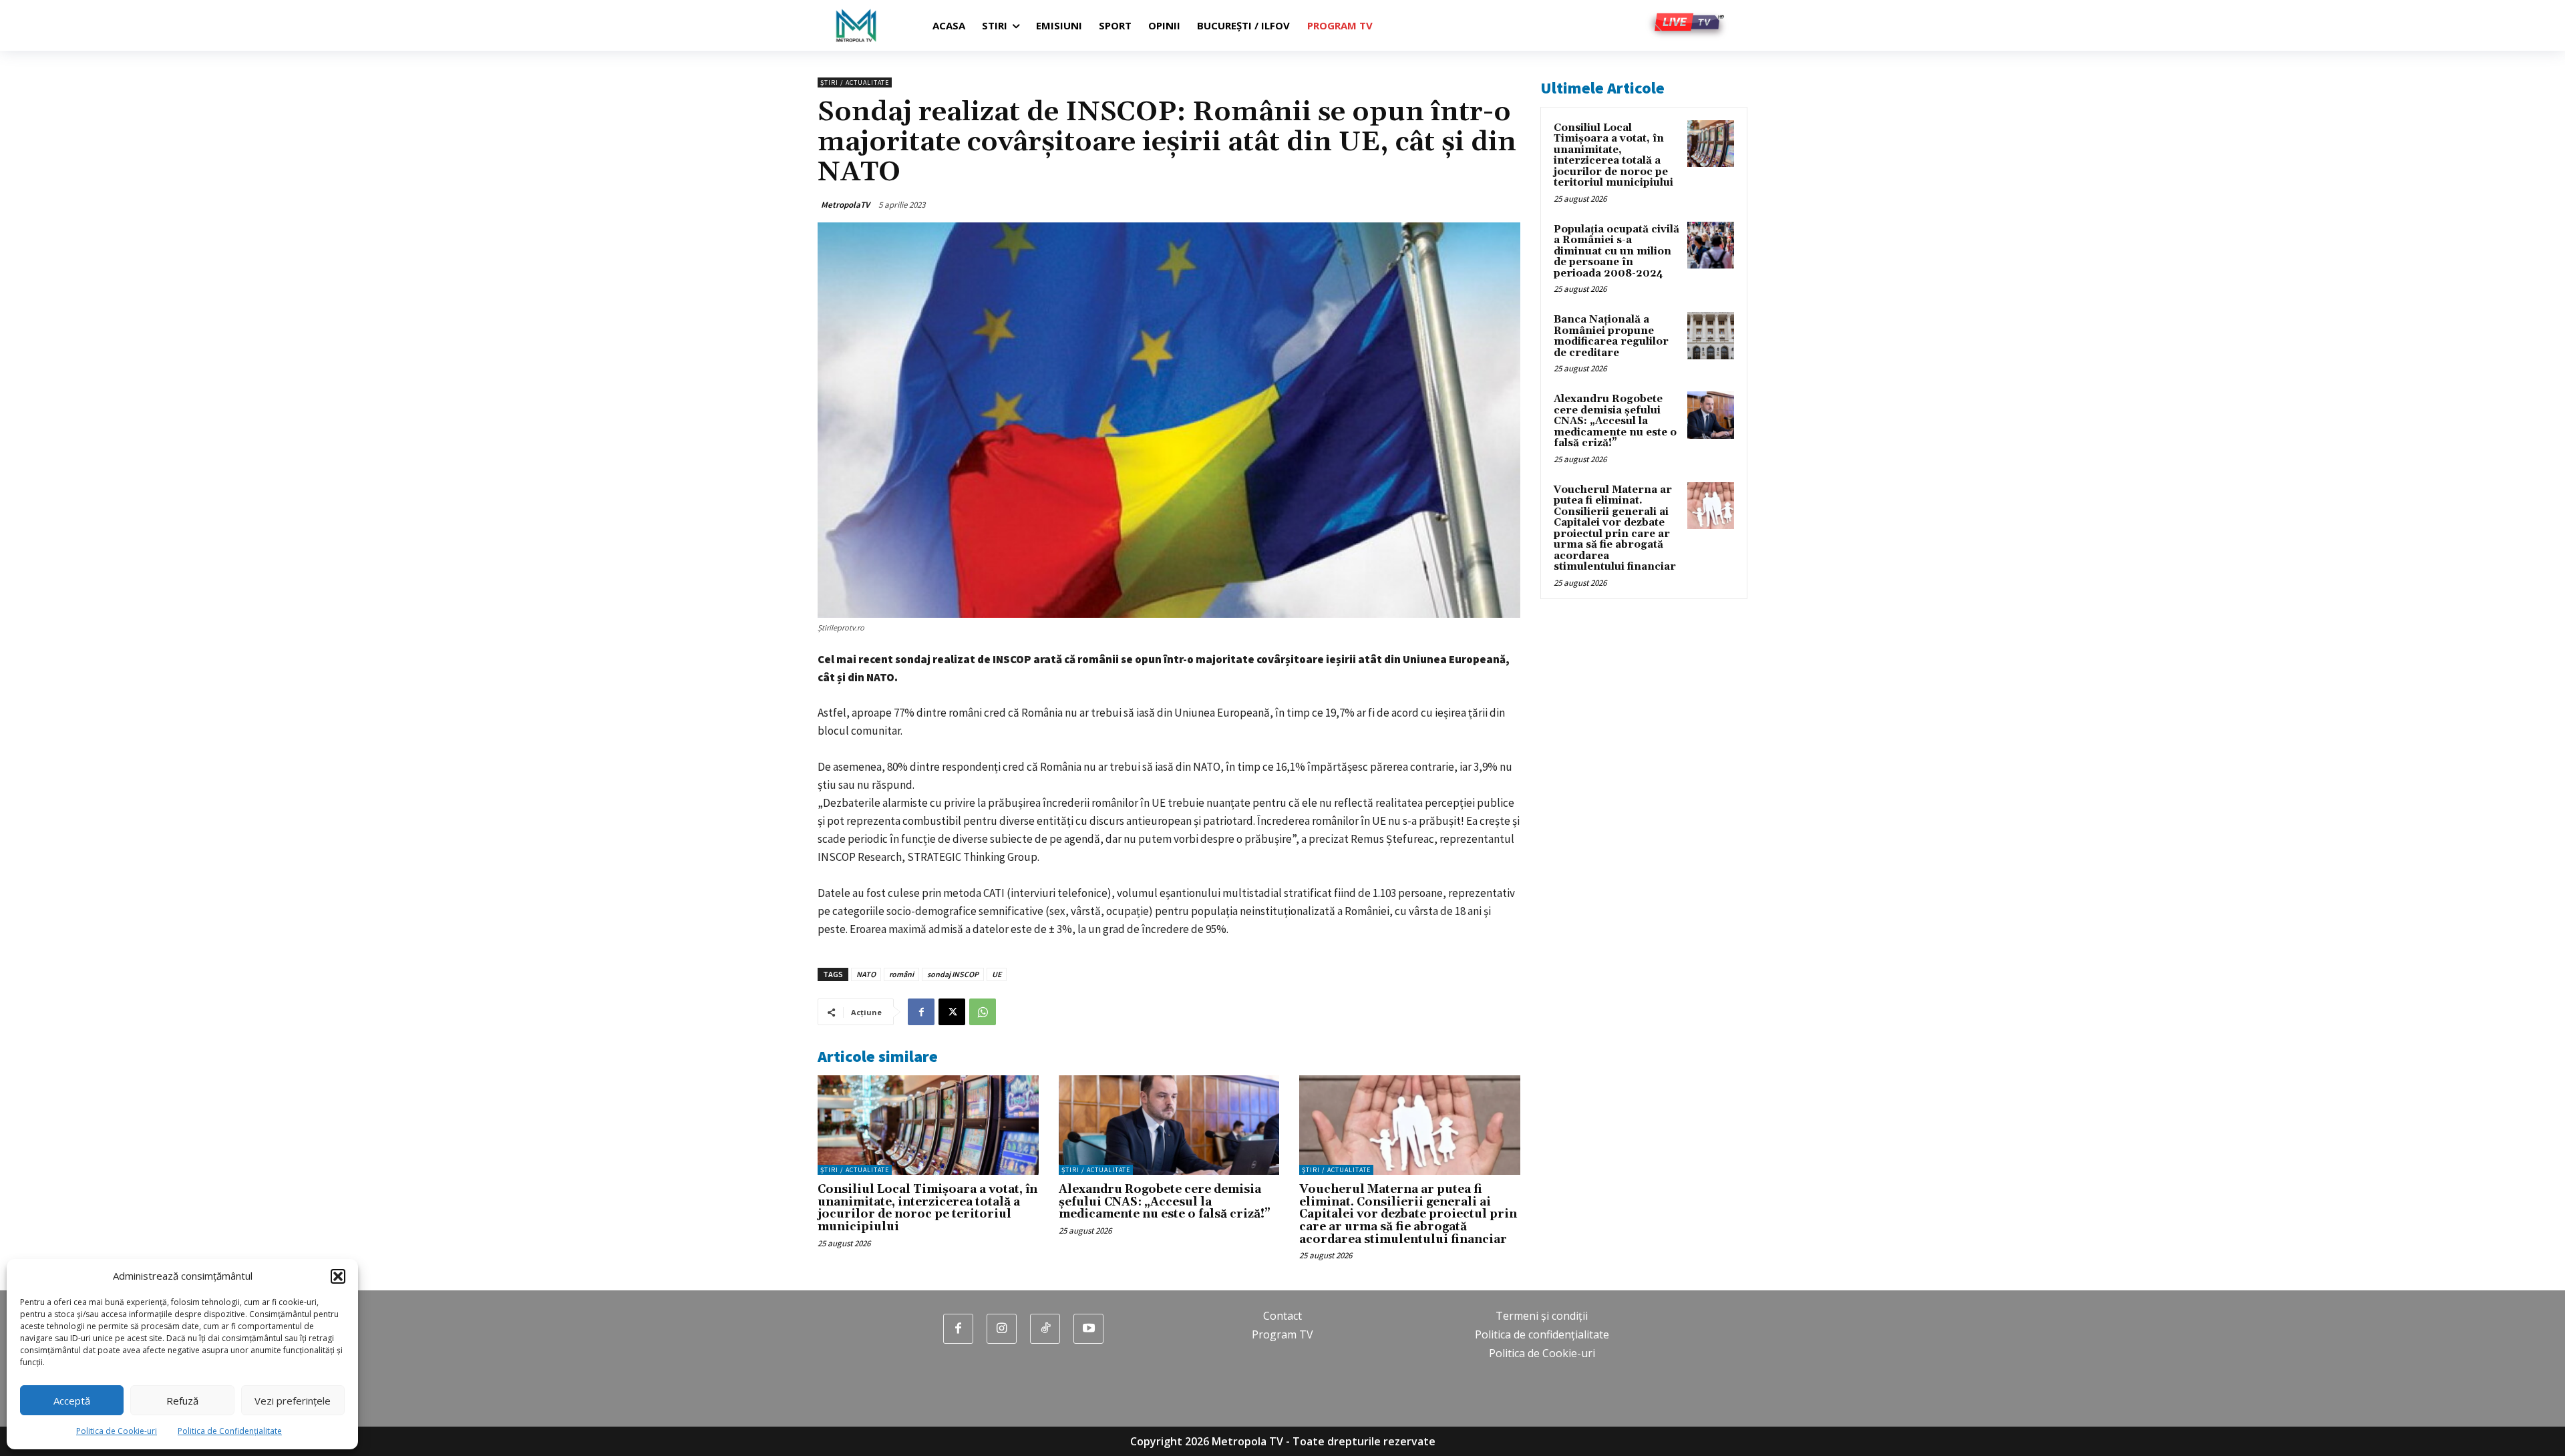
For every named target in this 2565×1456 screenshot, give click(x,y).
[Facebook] (921, 1012)
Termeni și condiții (1542, 1316)
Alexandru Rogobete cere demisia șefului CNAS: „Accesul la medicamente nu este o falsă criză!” (1165, 1202)
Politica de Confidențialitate (230, 1431)
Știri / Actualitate (855, 82)
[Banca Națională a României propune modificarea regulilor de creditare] (1711, 335)
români (901, 974)
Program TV (1282, 1334)
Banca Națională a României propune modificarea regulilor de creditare (1611, 336)
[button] (338, 1276)
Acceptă (72, 1401)
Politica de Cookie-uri (117, 1431)
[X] (952, 1012)
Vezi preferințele (293, 1401)
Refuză (182, 1401)
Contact (1282, 1316)
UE (997, 974)
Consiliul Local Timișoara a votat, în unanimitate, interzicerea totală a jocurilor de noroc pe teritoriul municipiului (927, 1208)
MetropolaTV (845, 205)
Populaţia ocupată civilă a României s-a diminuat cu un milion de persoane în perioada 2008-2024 (1616, 251)
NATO (866, 974)
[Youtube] (1088, 1329)
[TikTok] (1045, 1329)
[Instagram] (1002, 1329)
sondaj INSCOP (953, 974)
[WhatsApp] (983, 1012)
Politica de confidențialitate (1542, 1334)
